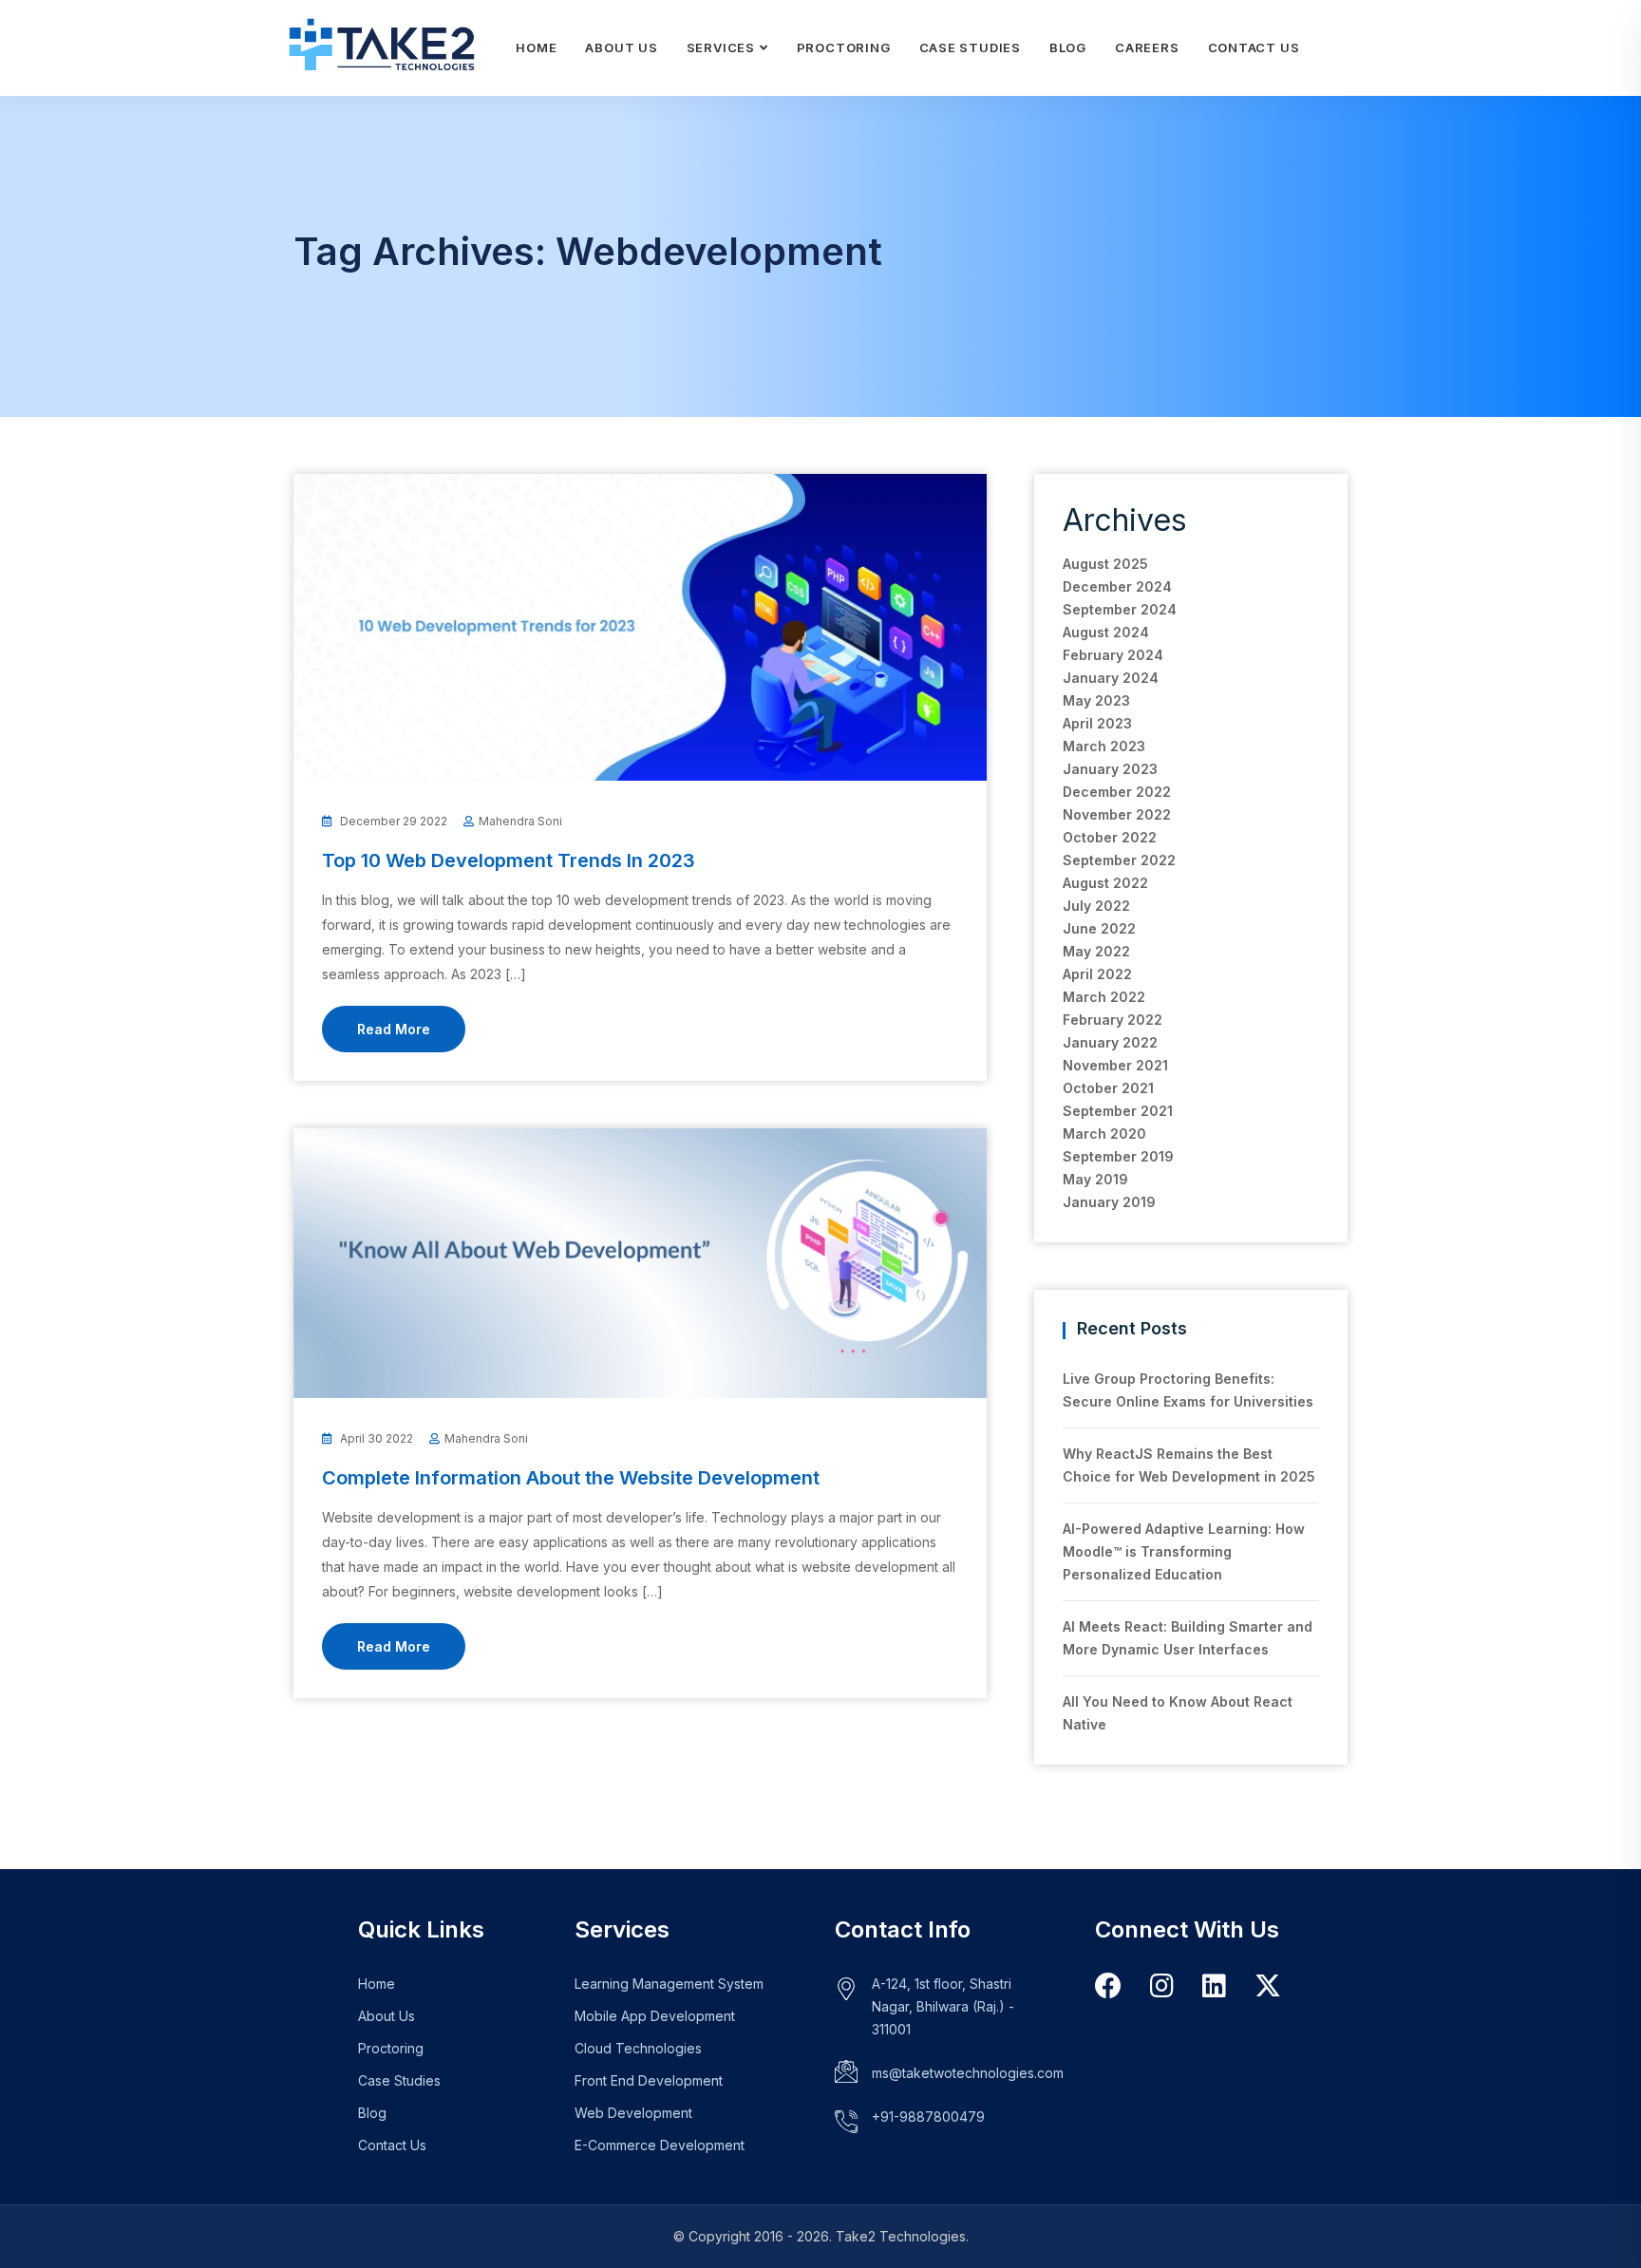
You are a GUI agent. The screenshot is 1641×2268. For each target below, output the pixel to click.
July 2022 (1096, 906)
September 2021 (1118, 1111)
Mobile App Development (655, 2016)
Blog (1068, 47)
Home (536, 47)
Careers (1147, 47)
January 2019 (1109, 1202)
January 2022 (1110, 1042)
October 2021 (1108, 1088)
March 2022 (1104, 997)
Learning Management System (669, 1984)
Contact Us (1254, 47)
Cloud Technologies (638, 2048)
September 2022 (1119, 860)
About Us (621, 47)
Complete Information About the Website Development (571, 1478)
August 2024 (1106, 632)
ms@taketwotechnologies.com (968, 2073)
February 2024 (1113, 655)
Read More (394, 1029)
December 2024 (1117, 586)
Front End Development (649, 2080)
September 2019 (1118, 1156)
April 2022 (1097, 974)
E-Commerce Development (660, 2145)
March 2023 (1104, 746)
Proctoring (844, 47)
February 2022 (1113, 1020)
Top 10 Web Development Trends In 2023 (509, 860)
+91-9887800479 (928, 2117)
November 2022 (1117, 814)
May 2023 (1096, 700)
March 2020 (1104, 1134)
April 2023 (1097, 723)
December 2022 (1117, 792)
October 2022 (1110, 837)
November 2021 (1115, 1065)
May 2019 (1095, 1179)
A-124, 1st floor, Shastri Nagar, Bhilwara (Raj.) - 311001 (943, 2006)
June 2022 (1099, 928)
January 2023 (1110, 769)
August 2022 (1105, 883)
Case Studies (970, 47)
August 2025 (1105, 564)
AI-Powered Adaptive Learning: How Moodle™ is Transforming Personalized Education (1184, 1551)
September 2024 (1120, 609)
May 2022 (1096, 951)
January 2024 (1111, 678)
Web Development (633, 2113)
